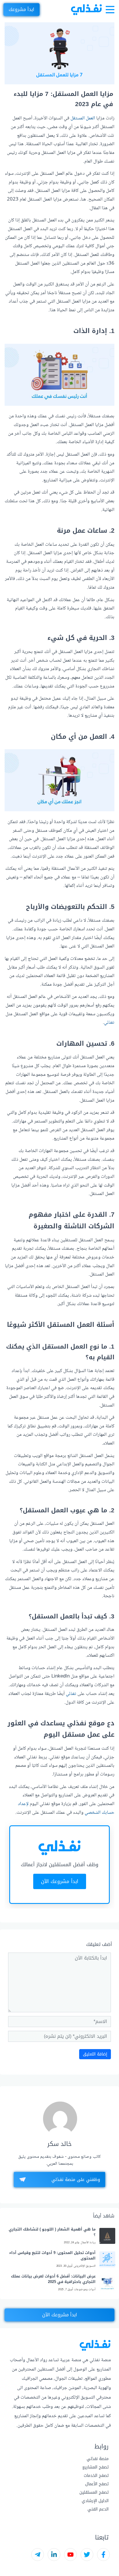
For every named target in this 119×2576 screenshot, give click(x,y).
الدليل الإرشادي (95, 2501)
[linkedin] (54, 2555)
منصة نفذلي (98, 2459)
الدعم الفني (98, 2509)
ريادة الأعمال (88, 2243)
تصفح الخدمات (96, 2476)
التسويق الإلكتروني (85, 2266)
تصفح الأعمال (97, 2484)
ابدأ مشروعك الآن (60, 1881)
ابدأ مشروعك (22, 9)
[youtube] (70, 2555)
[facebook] (103, 2555)
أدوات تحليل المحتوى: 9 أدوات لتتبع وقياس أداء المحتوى (52, 2256)
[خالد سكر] (60, 2119)
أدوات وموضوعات (85, 2290)
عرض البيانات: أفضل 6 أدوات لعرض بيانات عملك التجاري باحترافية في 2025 (53, 2279)
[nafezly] (86, 10)
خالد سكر (59, 2144)
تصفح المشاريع (95, 2467)
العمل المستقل (83, 118)
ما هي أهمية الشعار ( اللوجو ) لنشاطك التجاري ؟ (52, 2232)
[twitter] (87, 2555)
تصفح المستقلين (94, 2492)
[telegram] (38, 2555)
